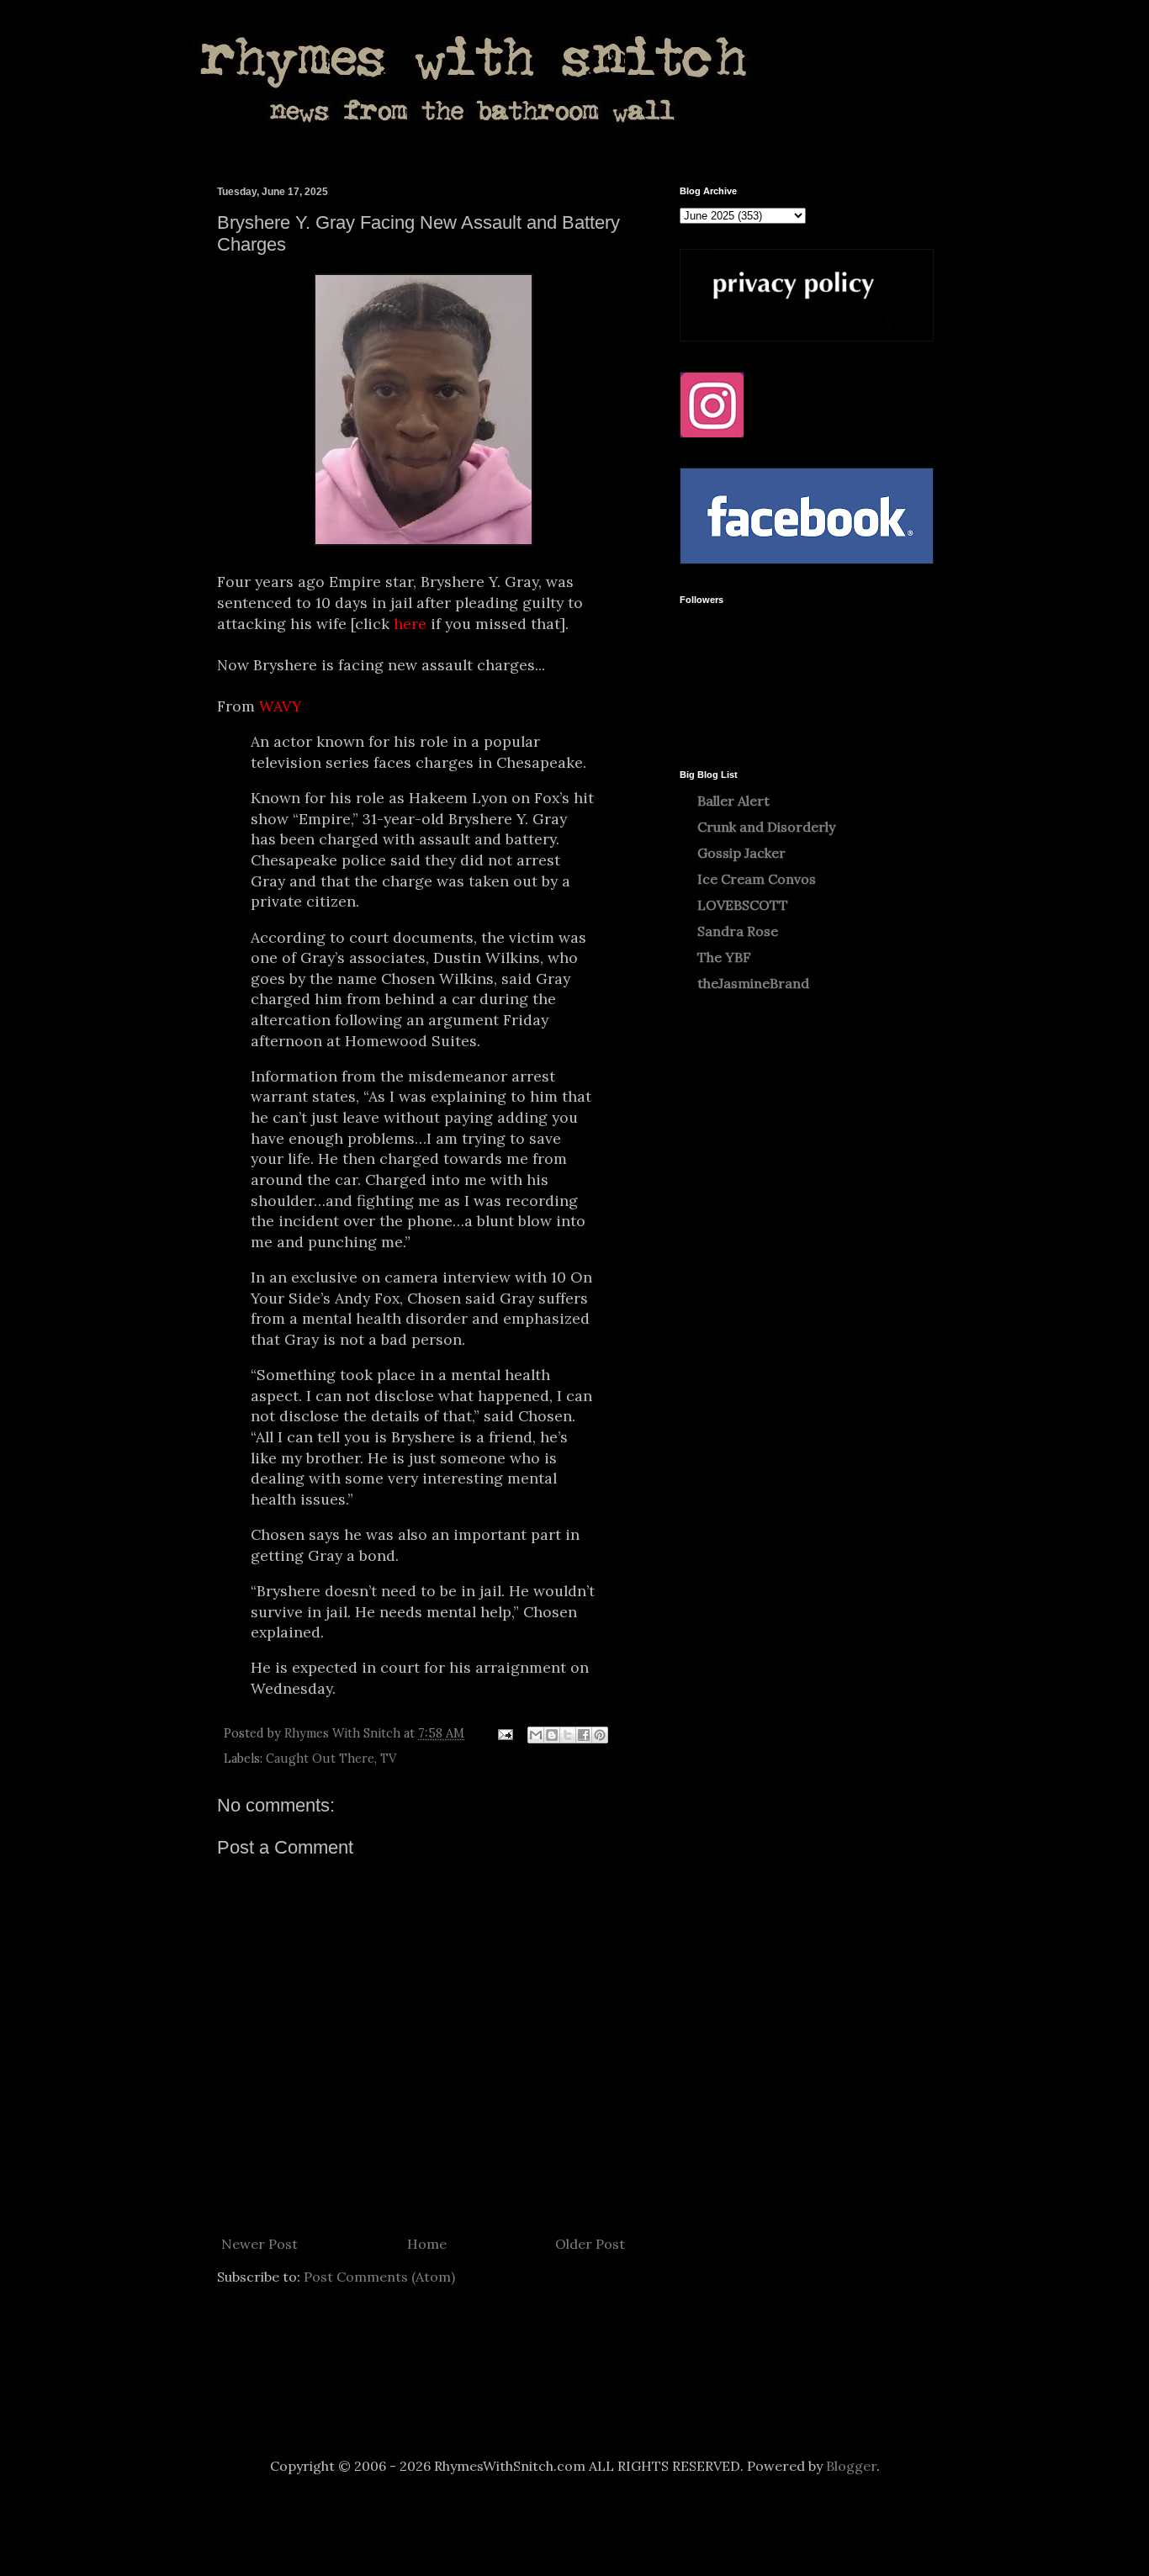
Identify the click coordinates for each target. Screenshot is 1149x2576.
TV (388, 1759)
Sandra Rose (738, 931)
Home (427, 2244)
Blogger (851, 2466)
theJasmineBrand (753, 983)
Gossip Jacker (741, 853)
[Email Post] (504, 1733)
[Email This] (536, 1735)
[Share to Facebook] (584, 1735)
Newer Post (259, 2244)
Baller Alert (733, 801)
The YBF (724, 957)
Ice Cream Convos (757, 879)
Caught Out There (320, 1759)
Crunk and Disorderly (766, 827)
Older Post (590, 2244)
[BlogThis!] (552, 1735)
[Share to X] (568, 1735)
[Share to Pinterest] (600, 1735)
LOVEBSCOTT (743, 905)
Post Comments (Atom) (379, 2277)
